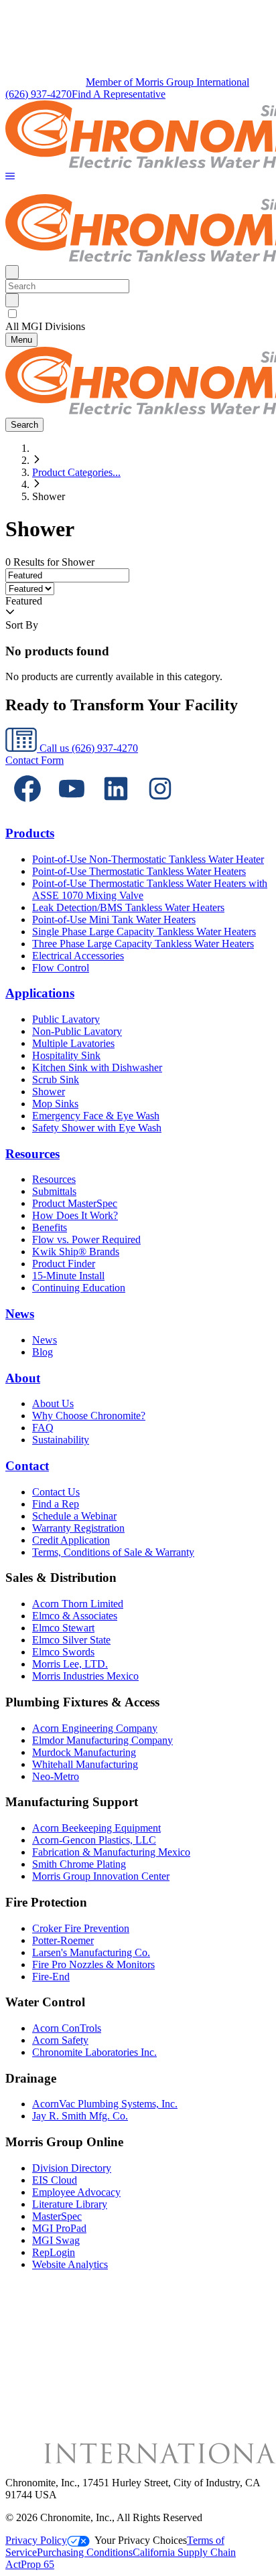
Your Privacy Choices (141, 2540)
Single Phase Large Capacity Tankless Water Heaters (144, 932)
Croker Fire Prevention (81, 1928)
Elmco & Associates (75, 1616)
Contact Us (56, 1492)
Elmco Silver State (71, 1640)
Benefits (50, 1227)
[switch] (12, 314)
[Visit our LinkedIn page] (116, 807)
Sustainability (61, 1440)
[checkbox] (138, 314)
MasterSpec (57, 2216)
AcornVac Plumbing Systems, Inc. (105, 2104)
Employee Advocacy (76, 2192)
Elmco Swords (63, 1652)
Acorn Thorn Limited (78, 1604)
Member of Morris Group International (167, 82)
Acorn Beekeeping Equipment (96, 1828)
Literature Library (70, 2204)
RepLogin (54, 2252)
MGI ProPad (59, 2228)
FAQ (43, 1428)
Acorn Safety (60, 2040)
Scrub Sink (56, 1079)
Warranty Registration (78, 1528)
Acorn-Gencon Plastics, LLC (94, 1840)
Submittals (54, 1191)
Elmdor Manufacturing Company (102, 1740)
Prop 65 (38, 2564)
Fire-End (51, 1977)
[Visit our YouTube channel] (72, 807)
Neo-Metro (56, 1776)
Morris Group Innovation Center (101, 1876)
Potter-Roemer (63, 1940)
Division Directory (72, 2168)
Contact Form (34, 760)
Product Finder (64, 1264)
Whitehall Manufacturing (85, 1764)
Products (30, 833)
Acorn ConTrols (67, 2028)
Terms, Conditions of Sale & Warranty (113, 1552)
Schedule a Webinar (74, 1516)
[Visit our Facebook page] (27, 807)
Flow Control (61, 968)
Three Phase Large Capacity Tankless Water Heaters (143, 944)
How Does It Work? (75, 1215)
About (23, 1378)
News (20, 1314)
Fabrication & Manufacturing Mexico (111, 1852)
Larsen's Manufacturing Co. (91, 1952)
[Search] (12, 300)
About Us (53, 1403)
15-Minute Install (68, 1276)
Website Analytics (70, 2264)
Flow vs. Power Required (86, 1239)
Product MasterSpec (75, 1203)
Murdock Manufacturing (84, 1752)
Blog (43, 1352)
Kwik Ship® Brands (76, 1252)
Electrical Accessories (78, 956)
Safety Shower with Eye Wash (97, 1128)
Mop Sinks (55, 1104)
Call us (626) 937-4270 (87, 748)
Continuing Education (79, 1288)
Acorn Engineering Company (95, 1728)
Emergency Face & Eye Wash (96, 1116)
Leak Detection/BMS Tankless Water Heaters (128, 907)
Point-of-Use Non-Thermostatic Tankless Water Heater (148, 859)
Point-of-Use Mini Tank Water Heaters (114, 919)
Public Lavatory (66, 1019)
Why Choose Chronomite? (89, 1416)
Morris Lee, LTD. (70, 1664)
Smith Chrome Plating (79, 1864)
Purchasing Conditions (85, 2552)
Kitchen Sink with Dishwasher (97, 1067)
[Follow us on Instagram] (160, 807)
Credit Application (71, 1540)
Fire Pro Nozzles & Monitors (93, 1964)
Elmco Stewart (63, 1628)
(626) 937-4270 (39, 94)
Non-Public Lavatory (77, 1031)
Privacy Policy (36, 2540)
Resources (32, 1154)
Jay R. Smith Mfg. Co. (80, 2116)
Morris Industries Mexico (85, 1676)
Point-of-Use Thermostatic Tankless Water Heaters (139, 871)
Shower (49, 1092)
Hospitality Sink (66, 1055)
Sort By (22, 625)
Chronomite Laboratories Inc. (94, 2052)
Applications (40, 993)
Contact (27, 1466)
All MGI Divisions (45, 326)
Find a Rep (56, 1504)
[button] (10, 177)
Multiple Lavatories (73, 1043)
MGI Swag (56, 2240)
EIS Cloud (55, 2180)
